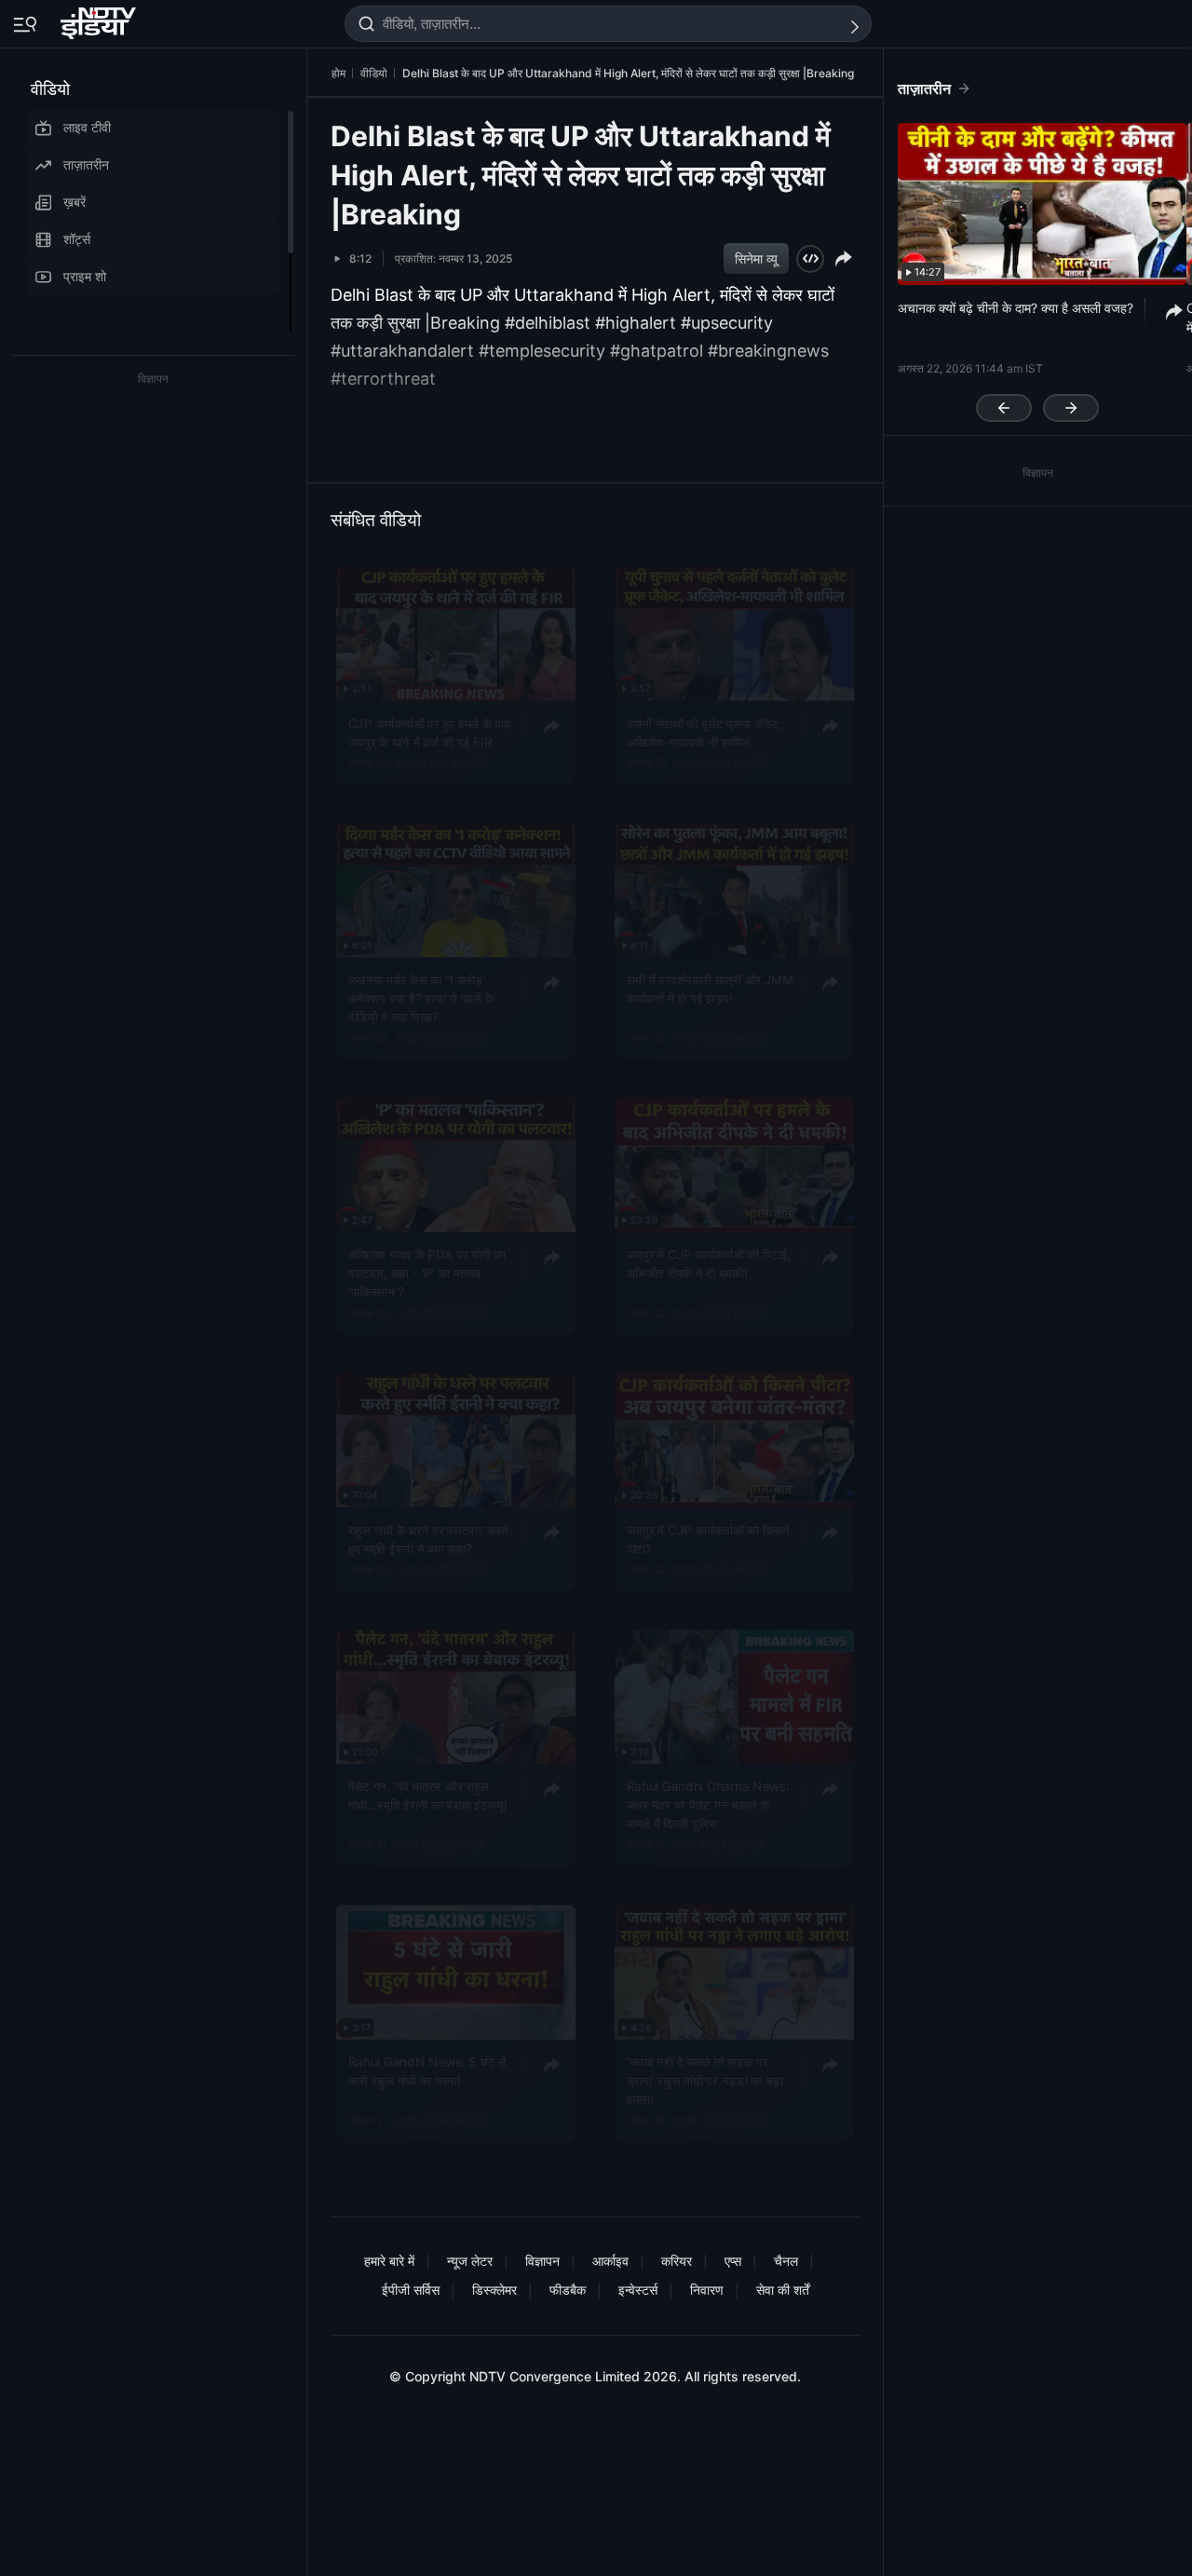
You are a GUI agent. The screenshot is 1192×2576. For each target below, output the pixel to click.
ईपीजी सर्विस (411, 2290)
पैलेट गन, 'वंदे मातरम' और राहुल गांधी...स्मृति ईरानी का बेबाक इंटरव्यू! (428, 1796)
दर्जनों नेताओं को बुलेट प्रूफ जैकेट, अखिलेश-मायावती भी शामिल (705, 733)
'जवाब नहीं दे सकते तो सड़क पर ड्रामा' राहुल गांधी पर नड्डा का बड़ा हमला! (705, 2080)
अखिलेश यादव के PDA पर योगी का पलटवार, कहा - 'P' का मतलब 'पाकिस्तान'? (427, 1274)
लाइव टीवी (87, 127)
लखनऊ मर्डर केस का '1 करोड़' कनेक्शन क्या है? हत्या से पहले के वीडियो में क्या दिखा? (421, 999)
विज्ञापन (542, 2261)
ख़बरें (74, 202)
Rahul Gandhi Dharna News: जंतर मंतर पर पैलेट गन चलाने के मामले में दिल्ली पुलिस (708, 1805)
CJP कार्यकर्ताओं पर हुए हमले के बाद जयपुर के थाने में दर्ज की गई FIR (429, 733)
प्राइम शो (85, 276)
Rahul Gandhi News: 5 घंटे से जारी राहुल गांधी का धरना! (427, 2070)
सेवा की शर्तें (783, 2290)
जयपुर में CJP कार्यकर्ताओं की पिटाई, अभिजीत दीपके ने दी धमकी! (709, 1264)
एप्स (733, 2261)
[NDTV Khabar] (100, 20)
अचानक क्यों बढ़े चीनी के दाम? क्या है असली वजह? (1016, 308)
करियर (677, 2261)
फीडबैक (568, 2290)
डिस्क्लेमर (494, 2290)
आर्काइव (610, 2261)
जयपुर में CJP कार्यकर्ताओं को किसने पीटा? (708, 1539)
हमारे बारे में (389, 2261)
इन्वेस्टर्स (638, 2290)
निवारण (707, 2290)
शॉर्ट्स (77, 239)
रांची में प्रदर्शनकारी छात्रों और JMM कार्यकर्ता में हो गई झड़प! (710, 989)
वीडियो (50, 89)
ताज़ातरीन (86, 164)
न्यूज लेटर (470, 2261)
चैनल (786, 2261)
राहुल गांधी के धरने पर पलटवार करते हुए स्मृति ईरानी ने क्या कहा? (428, 1539)
